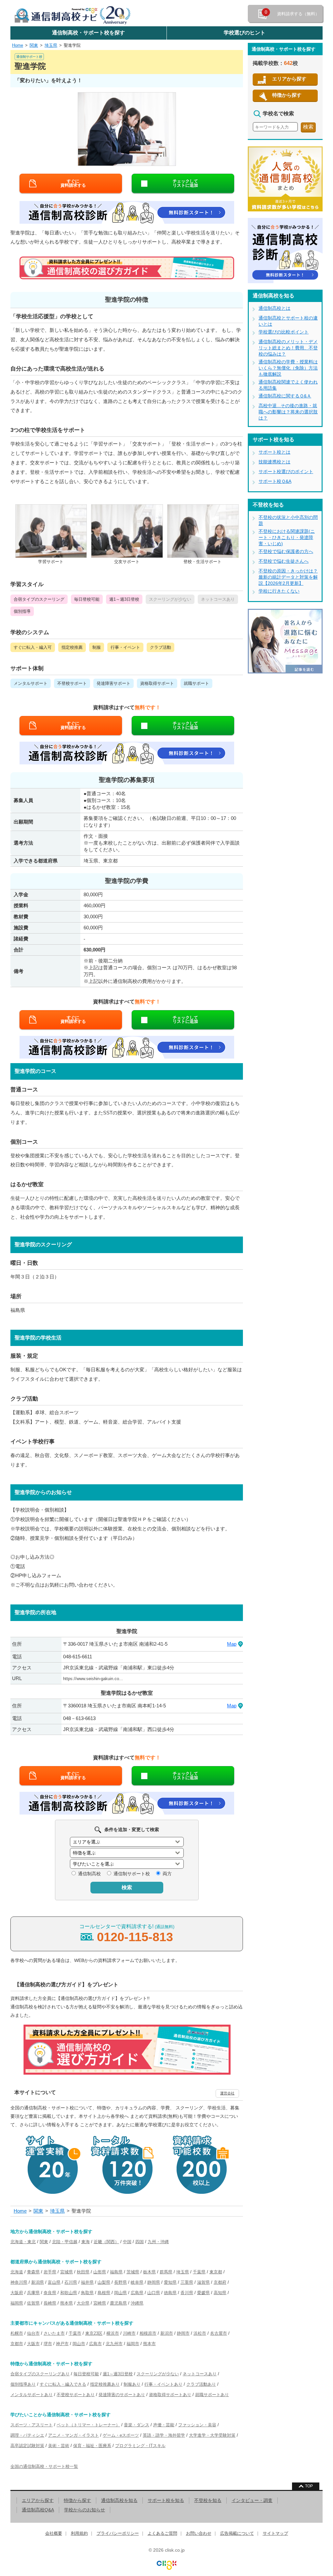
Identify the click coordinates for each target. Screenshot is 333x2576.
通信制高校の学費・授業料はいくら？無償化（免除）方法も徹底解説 (288, 368)
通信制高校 (89, 1874)
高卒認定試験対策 (27, 2446)
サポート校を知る (166, 2500)
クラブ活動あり (201, 2384)
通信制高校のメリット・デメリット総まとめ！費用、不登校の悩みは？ (288, 348)
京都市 (17, 2344)
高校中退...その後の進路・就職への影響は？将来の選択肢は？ (288, 412)
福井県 (87, 2282)
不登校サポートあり (76, 2395)
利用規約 (79, 2533)
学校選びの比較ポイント (284, 332)
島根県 (104, 2293)
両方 (167, 1874)
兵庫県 (33, 2293)
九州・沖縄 (158, 2242)
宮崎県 (100, 2303)
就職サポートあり (212, 2395)
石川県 (71, 2282)
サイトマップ (275, 2533)
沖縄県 (137, 2303)
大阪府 (17, 2293)
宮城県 (67, 2272)
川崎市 (129, 2333)
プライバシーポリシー (118, 2533)
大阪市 (33, 2344)
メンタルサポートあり (32, 2395)
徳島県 (170, 2293)
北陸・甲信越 (65, 2242)
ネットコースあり (200, 2374)
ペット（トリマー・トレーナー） (88, 2425)
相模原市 (148, 2333)
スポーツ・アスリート (32, 2425)
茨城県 (133, 2272)
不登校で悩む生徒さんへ (284, 561)
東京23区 (94, 2333)
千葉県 (199, 2272)
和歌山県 (69, 2293)
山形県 (100, 2272)
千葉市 (75, 2333)
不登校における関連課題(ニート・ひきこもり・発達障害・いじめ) (287, 537)
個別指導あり (23, 2384)
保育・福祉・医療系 (92, 2446)
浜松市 (200, 2333)
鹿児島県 (118, 2303)
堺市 (48, 2344)
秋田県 (83, 2272)
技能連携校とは (274, 462)
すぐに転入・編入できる (63, 2384)
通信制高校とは (274, 308)
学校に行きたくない (279, 591)
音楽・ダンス (137, 2425)
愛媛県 (203, 2293)
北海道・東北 (23, 2242)
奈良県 (50, 2293)
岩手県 (50, 2272)
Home (18, 45)
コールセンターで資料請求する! (127, 1934)
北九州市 (114, 2344)
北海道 (17, 2272)
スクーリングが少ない (158, 2374)
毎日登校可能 (86, 2374)
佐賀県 (33, 2303)
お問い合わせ (199, 2533)
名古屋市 (219, 2333)
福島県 (116, 2272)
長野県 (120, 2282)
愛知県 (170, 2282)
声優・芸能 (164, 2425)
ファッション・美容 (197, 2425)
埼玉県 (51, 45)
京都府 (220, 2282)
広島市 (95, 2344)
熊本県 (67, 2303)
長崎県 (50, 2303)
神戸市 (62, 2344)
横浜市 (113, 2333)
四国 (140, 2242)
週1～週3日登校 (118, 2374)
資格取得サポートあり (170, 2395)
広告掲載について (237, 2533)
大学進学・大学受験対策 (212, 2435)
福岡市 (133, 2344)
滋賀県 (203, 2282)
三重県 (187, 2282)
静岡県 (154, 2282)
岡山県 (120, 2293)
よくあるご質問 (162, 2533)
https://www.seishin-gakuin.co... (93, 1679)
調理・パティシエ (27, 2435)
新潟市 (167, 2333)
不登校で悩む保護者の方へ (286, 551)
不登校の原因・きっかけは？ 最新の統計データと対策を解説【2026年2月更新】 (288, 577)
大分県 (83, 2303)
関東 (34, 45)
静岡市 (183, 2333)
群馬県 (166, 2272)
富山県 (54, 2282)
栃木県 (149, 2272)
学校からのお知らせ (85, 2510)
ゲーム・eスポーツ (121, 2435)
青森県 (33, 2272)
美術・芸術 (59, 2446)
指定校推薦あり (105, 2384)
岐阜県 (137, 2282)
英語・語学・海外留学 (164, 2435)
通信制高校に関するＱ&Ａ (285, 396)
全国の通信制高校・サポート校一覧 (44, 2466)
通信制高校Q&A (38, 2510)
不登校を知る (208, 2500)
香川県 (187, 2293)
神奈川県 (19, 2282)
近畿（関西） (106, 2242)
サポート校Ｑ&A (275, 481)
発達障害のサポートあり (122, 2395)
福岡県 (17, 2303)
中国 (127, 2242)
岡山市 (79, 2344)
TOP (309, 2486)
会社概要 (54, 2533)
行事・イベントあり (163, 2384)
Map (232, 1644)
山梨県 (104, 2282)
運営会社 (227, 2093)
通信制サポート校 (132, 1874)
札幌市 (17, 2333)
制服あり (132, 2384)
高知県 (220, 2293)
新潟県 (38, 2282)
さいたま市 (54, 2333)
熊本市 (149, 2344)
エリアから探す (289, 79)
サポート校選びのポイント (286, 471)
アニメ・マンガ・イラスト (73, 2435)
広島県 (137, 2293)
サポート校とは (274, 452)
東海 (86, 2242)
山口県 (154, 2293)
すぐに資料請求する (73, 183)
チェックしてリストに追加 (185, 183)
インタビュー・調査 (252, 2500)
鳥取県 (87, 2293)
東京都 (216, 2272)
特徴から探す (287, 95)
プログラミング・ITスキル (140, 2446)
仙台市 (33, 2333)
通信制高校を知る (119, 2500)
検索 (127, 1887)
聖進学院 (72, 45)
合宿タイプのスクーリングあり (40, 2374)
